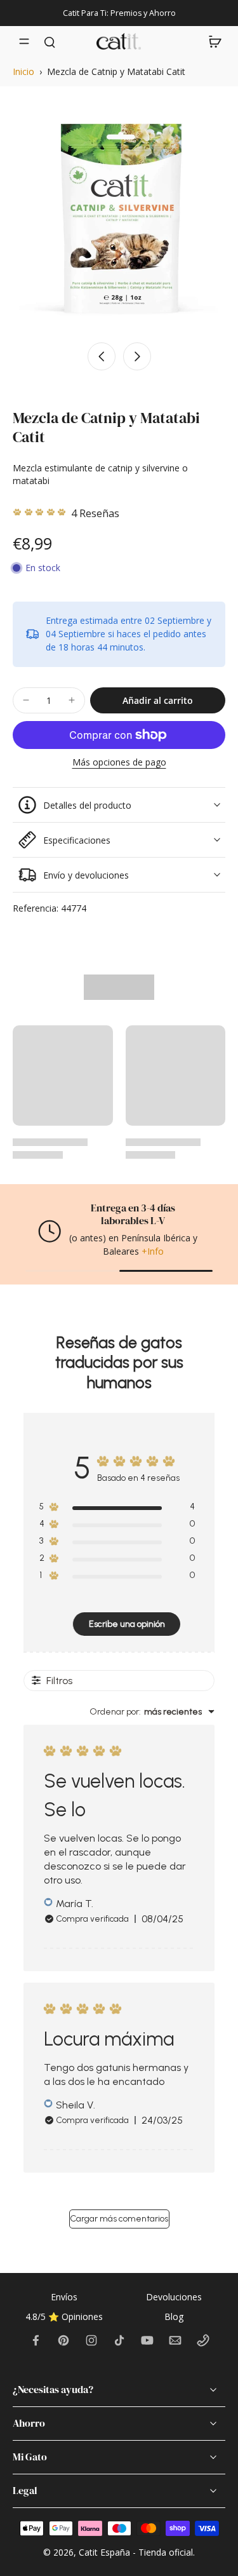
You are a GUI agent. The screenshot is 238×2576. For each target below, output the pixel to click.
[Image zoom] (119, 216)
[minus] (26, 700)
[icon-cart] (211, 41)
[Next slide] (137, 356)
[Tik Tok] (119, 2340)
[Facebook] (36, 2340)
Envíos (64, 2297)
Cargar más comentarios (119, 2219)
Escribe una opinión (127, 1624)
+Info (153, 1251)
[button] (158, 701)
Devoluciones (174, 2297)
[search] (50, 41)
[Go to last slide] (102, 356)
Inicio (23, 71)
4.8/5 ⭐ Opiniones (64, 2316)
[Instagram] (91, 2340)
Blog (174, 2316)
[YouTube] (147, 2340)
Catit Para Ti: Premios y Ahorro (119, 13)
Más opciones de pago (119, 763)
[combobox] (152, 1712)
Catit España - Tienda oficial (136, 2552)
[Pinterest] (63, 2340)
